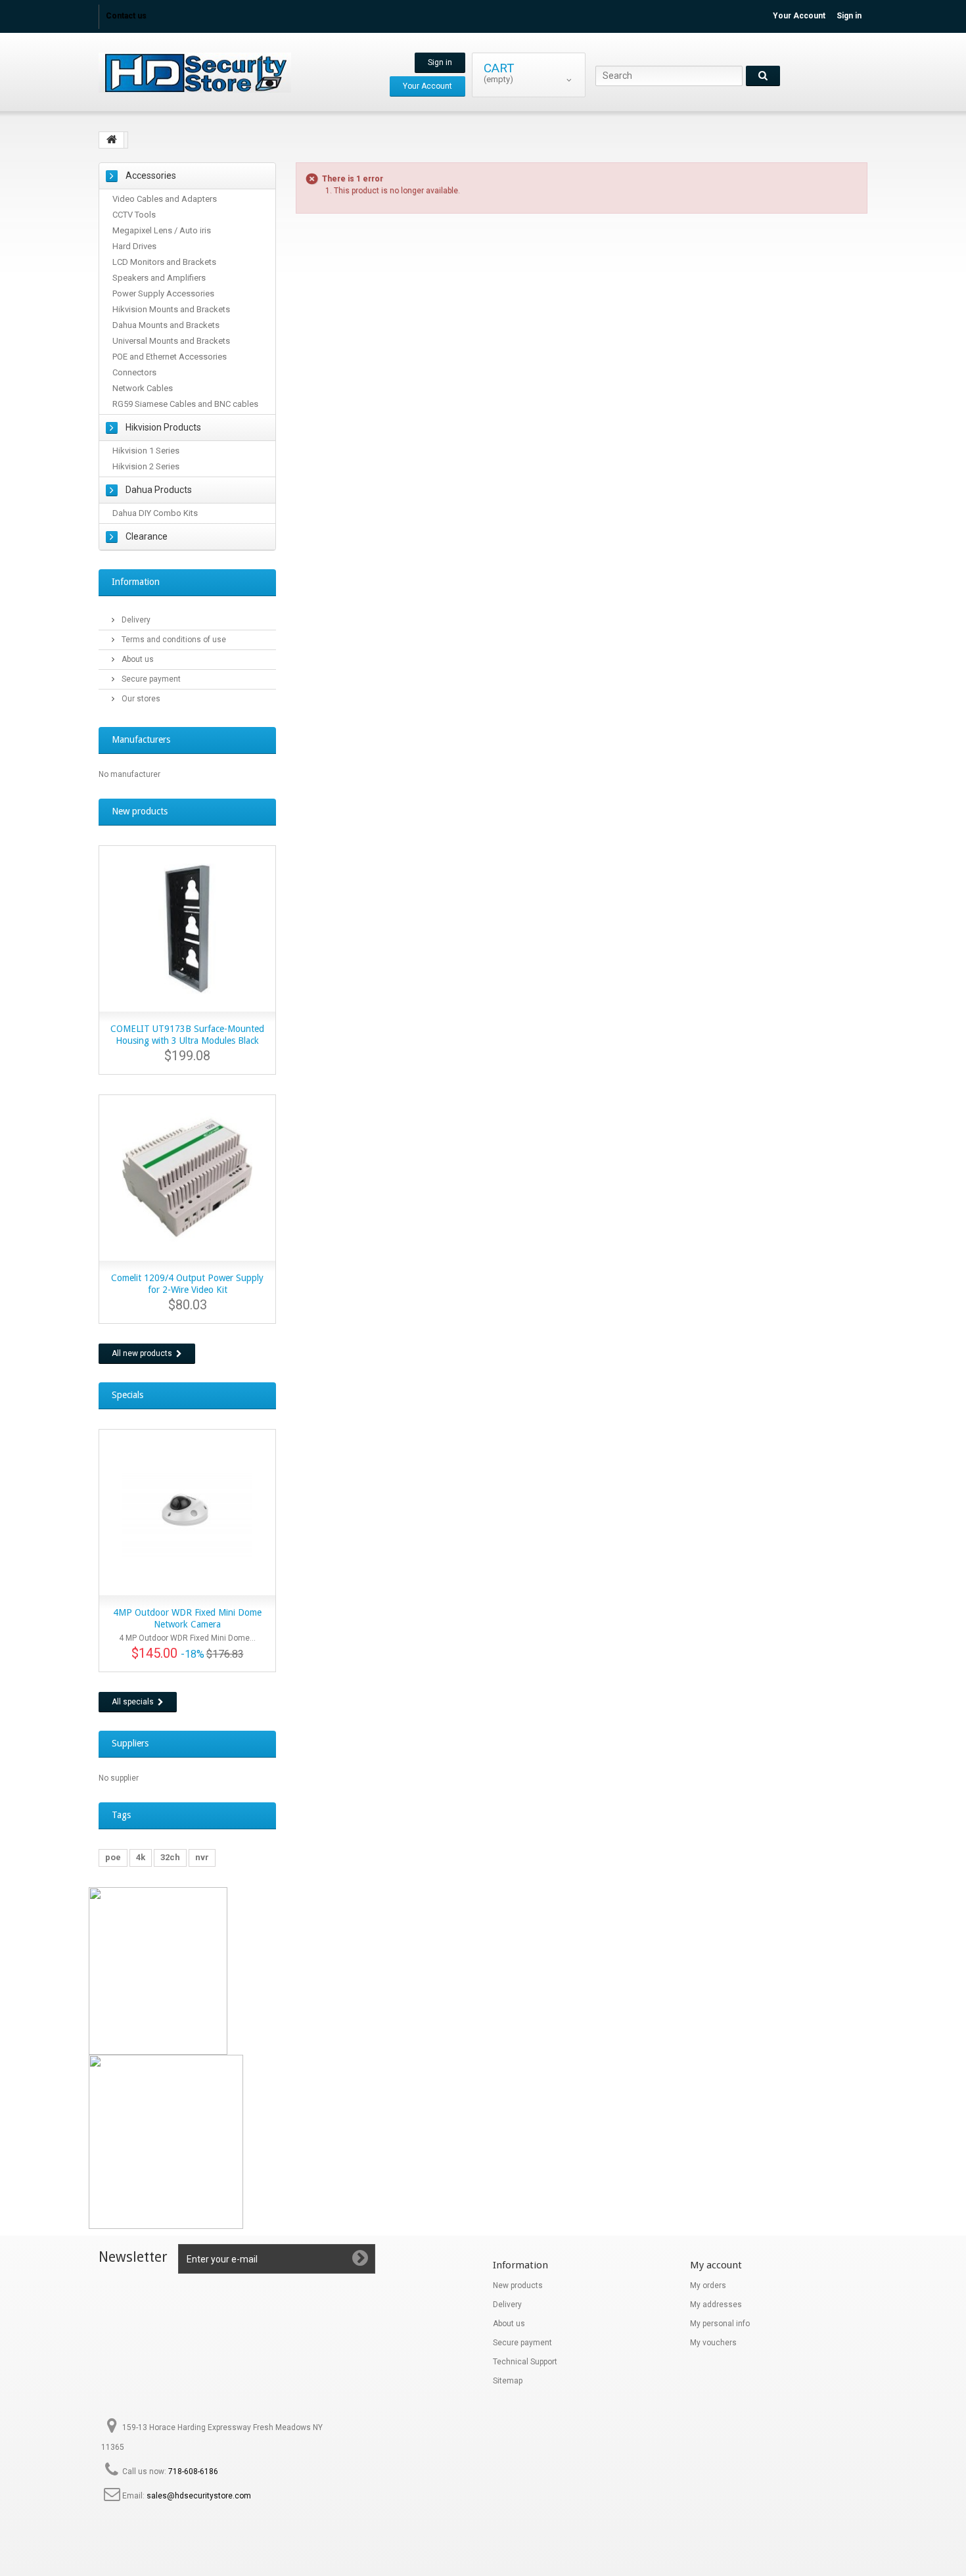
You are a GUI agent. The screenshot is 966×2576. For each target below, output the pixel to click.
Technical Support (525, 2362)
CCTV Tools (134, 215)
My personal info (720, 2324)
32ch (170, 1857)
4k (141, 1857)
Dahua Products (159, 490)
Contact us (126, 16)
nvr (202, 1857)
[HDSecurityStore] (220, 73)
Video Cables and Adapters (165, 199)
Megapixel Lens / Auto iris (162, 230)
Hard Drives (134, 246)
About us (137, 659)
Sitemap (508, 2381)
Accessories (151, 176)
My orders (708, 2285)
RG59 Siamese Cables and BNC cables (185, 404)
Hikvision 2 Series (146, 466)
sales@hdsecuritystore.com (199, 2496)
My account (716, 2265)
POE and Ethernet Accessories (170, 357)
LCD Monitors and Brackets (164, 262)
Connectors (134, 372)
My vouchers (713, 2343)
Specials (127, 1395)
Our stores (140, 699)
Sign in (849, 16)
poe (113, 1857)
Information (136, 582)
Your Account (799, 16)
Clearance (147, 536)
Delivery (135, 620)
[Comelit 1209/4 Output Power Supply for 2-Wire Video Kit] (187, 1178)
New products (140, 811)
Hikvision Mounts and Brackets (171, 309)
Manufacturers (141, 739)
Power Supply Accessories (163, 293)
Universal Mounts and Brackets (171, 341)
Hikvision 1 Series (146, 451)
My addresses (716, 2305)
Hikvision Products (163, 427)
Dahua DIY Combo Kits (155, 513)
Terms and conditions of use (173, 640)
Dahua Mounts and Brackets (166, 325)
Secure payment (150, 679)
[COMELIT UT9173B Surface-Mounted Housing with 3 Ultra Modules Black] (187, 929)
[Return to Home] (112, 140)
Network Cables (143, 388)
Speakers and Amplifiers (159, 278)
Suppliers (130, 1743)
